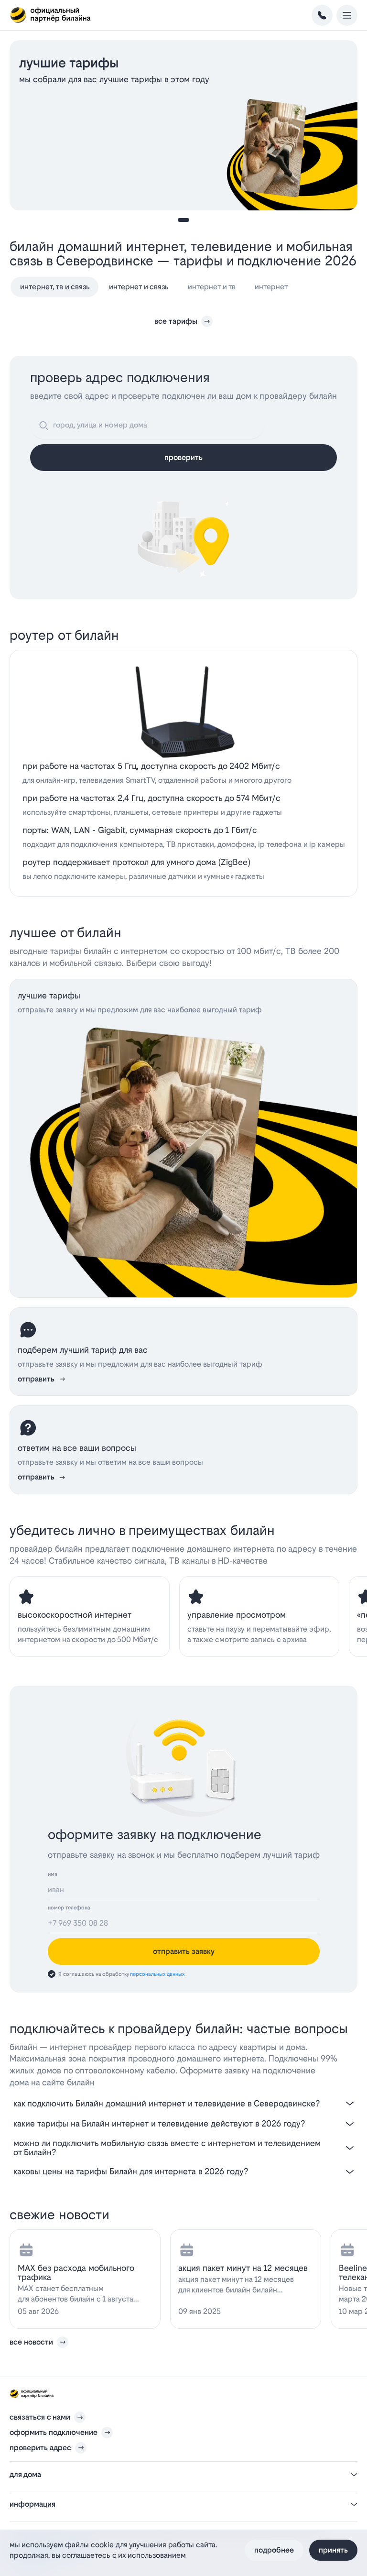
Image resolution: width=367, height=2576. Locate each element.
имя (53, 1874)
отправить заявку (184, 1951)
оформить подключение (54, 2432)
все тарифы (176, 321)
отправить (36, 1379)
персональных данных (157, 1974)
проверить (183, 457)
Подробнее (274, 2550)
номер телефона (69, 1908)
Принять (333, 2550)
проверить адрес (40, 2448)
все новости (31, 2342)
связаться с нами (40, 2417)
